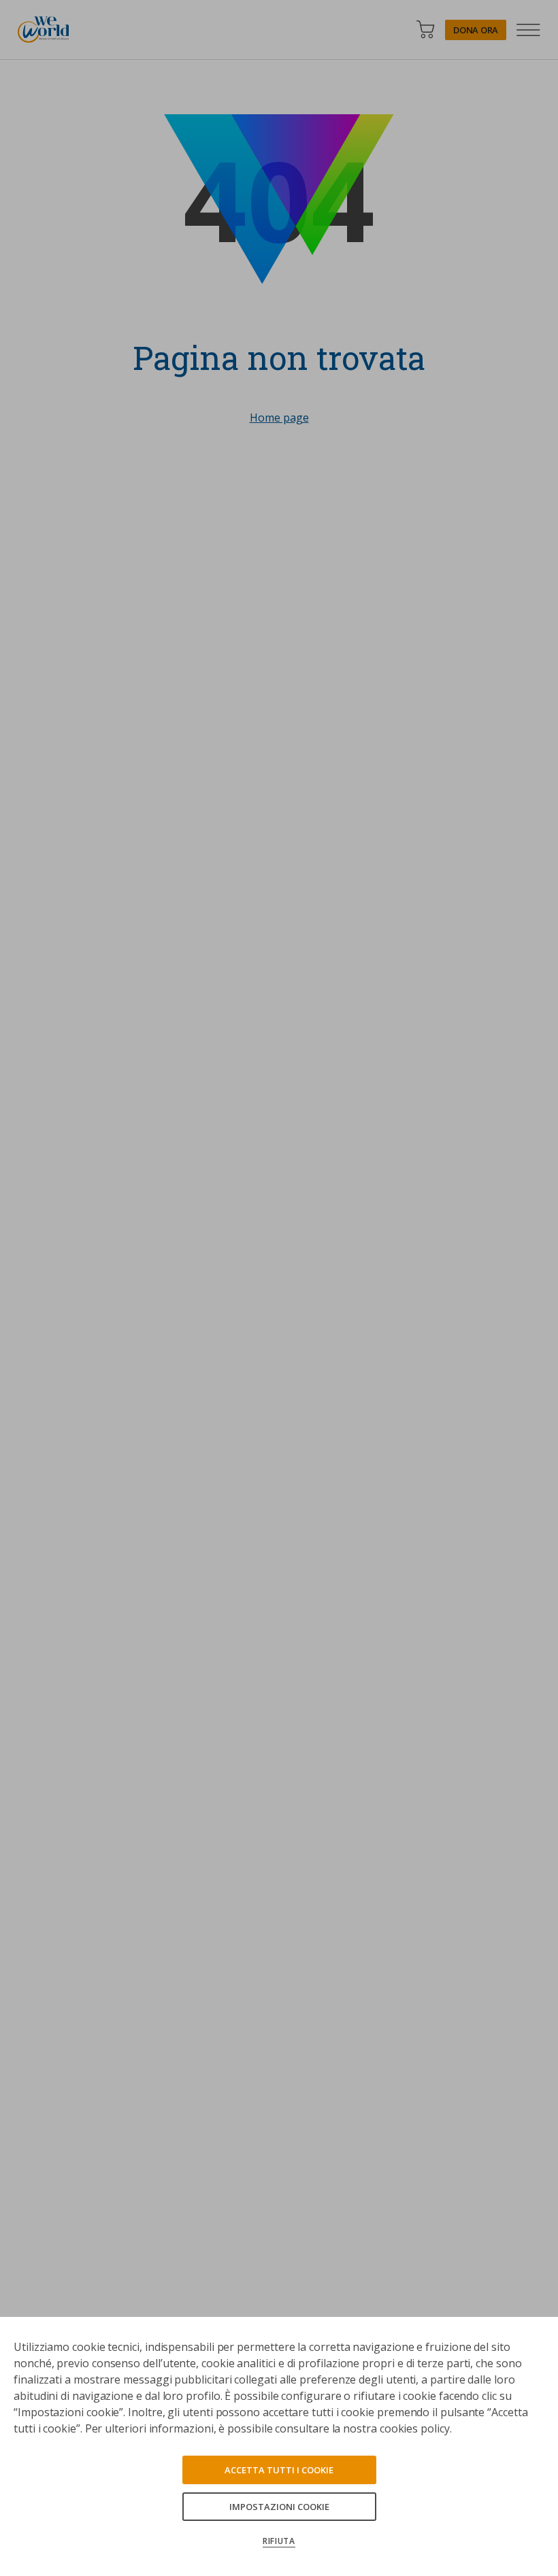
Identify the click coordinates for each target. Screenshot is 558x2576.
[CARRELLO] (425, 30)
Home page (279, 418)
